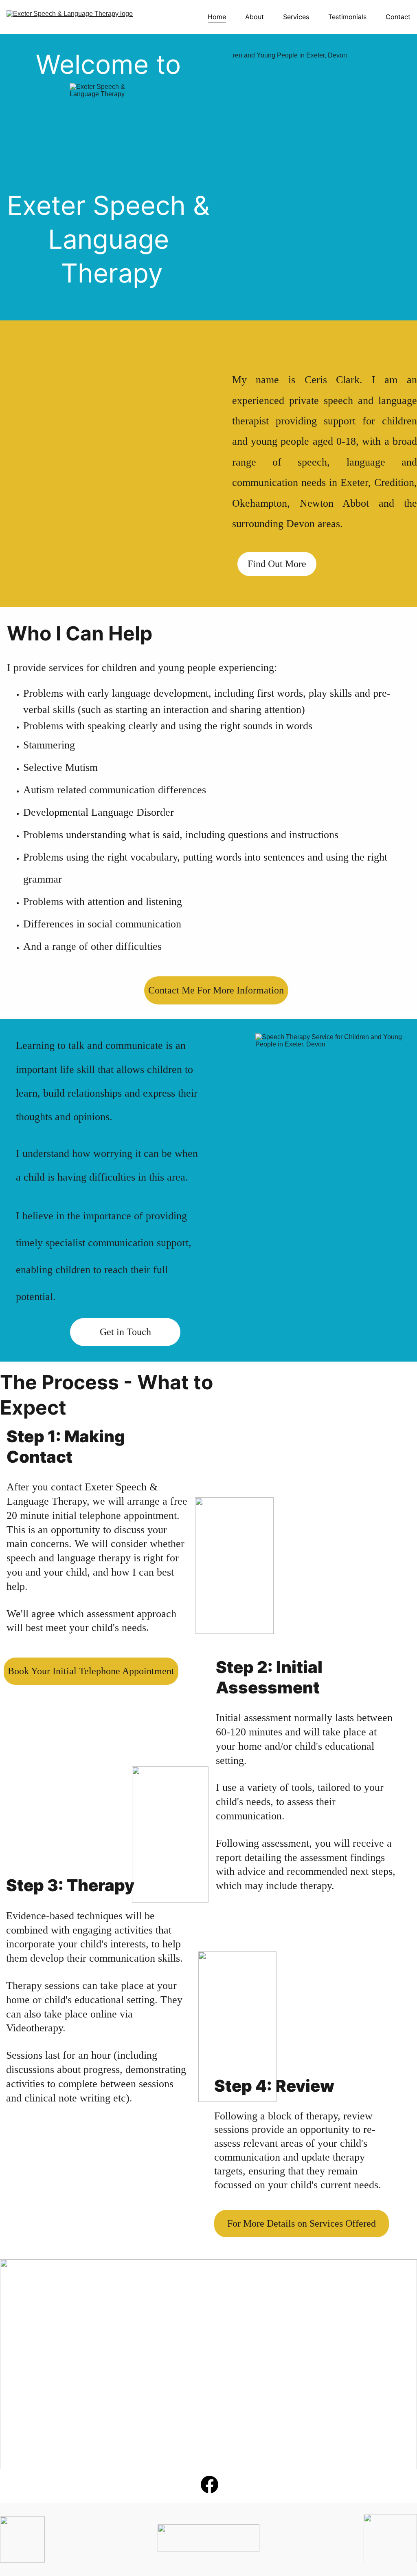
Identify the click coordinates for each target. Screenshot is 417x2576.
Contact (398, 17)
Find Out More (277, 564)
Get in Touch (125, 1332)
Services (296, 17)
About (255, 17)
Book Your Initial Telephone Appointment (91, 1671)
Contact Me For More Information (216, 990)
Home (217, 17)
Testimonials (347, 17)
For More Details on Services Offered (302, 2223)
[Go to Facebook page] (210, 2484)
